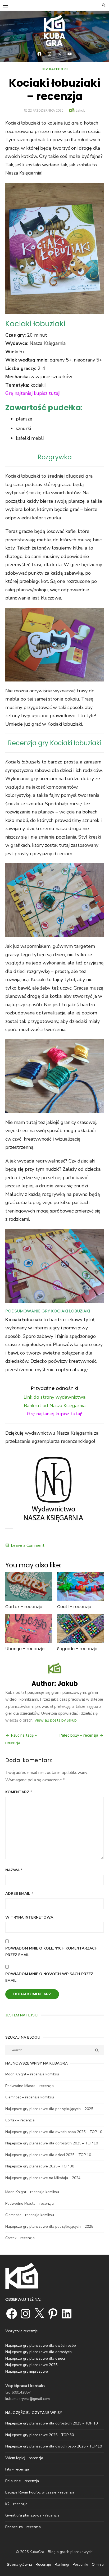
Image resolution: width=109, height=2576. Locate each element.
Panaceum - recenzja (23, 2527)
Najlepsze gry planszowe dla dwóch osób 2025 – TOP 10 (54, 2132)
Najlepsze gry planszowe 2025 (31, 2365)
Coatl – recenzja (74, 1607)
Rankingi (62, 2564)
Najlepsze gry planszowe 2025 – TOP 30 (40, 2166)
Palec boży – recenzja (79, 1735)
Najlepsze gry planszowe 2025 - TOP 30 (40, 2435)
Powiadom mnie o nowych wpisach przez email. (49, 1977)
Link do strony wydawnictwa (54, 1397)
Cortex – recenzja (24, 1607)
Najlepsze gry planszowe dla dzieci (35, 2358)
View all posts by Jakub (56, 1720)
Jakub (81, 110)
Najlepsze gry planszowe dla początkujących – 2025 (49, 2109)
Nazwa (14, 1870)
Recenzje (43, 2564)
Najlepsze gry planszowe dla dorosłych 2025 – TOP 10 (52, 2143)
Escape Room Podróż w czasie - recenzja (40, 2492)
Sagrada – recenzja (77, 1649)
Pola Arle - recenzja (22, 2481)
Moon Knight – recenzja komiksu (32, 2074)
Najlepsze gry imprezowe (27, 2371)
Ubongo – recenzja (25, 1649)
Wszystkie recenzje (22, 2331)
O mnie (98, 2564)
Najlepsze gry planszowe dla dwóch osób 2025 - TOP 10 (54, 2446)
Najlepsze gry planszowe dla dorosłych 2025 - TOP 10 (51, 2423)
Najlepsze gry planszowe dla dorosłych (38, 2352)
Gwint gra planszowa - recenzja (32, 2515)
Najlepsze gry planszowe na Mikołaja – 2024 (43, 2178)
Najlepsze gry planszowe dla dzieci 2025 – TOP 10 (48, 2155)
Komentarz (19, 1792)
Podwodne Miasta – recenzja (29, 2086)
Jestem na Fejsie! (22, 2015)
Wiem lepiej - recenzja (24, 2458)
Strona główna (19, 2564)
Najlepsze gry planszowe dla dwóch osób (41, 2346)
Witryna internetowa (29, 1917)
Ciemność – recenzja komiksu (30, 2097)
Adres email (19, 1894)
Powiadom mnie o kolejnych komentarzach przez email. (51, 1952)
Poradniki (80, 2564)
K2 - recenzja (16, 2504)
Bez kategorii (55, 69)
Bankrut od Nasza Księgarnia (55, 1406)
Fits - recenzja (17, 2469)
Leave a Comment (28, 1545)
